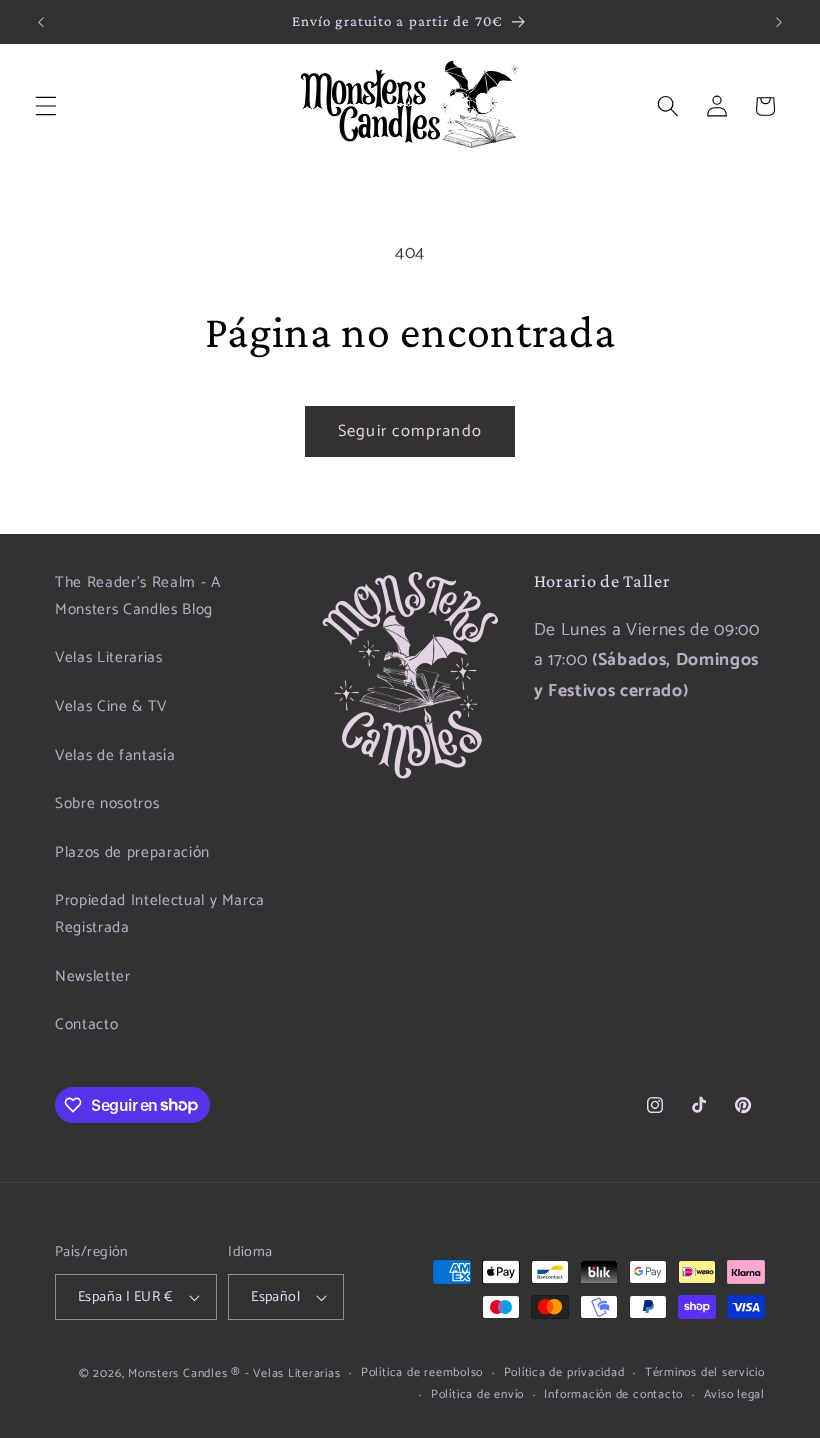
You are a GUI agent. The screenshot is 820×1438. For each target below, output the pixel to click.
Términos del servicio (705, 1373)
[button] (46, 106)
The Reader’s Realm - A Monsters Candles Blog (138, 596)
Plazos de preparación (132, 852)
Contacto (86, 1024)
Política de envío (477, 1395)
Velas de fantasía (115, 755)
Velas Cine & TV (111, 706)
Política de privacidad (564, 1373)
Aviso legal (734, 1395)
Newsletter (93, 976)
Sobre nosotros (107, 803)
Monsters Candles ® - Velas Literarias (234, 1374)
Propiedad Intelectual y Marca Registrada (160, 914)
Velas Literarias (109, 657)
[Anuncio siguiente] (779, 22)
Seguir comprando (410, 431)
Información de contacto (613, 1395)
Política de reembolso (422, 1373)
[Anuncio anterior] (41, 22)
